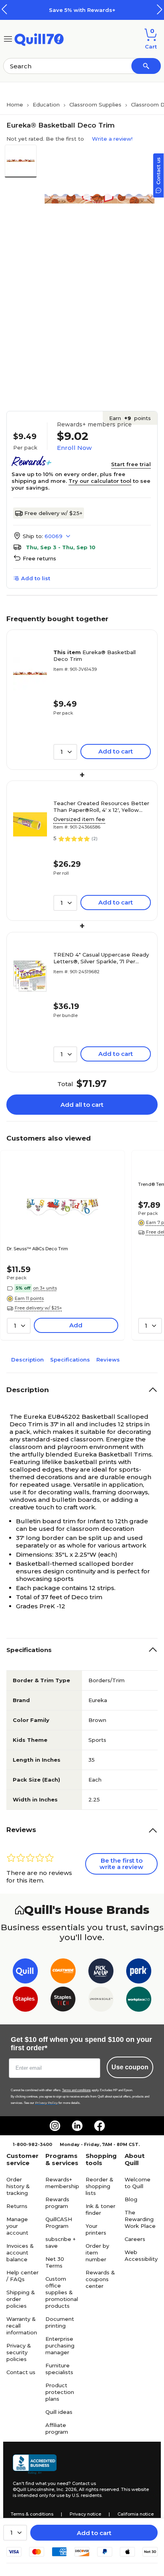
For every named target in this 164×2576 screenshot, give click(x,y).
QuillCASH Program (59, 2223)
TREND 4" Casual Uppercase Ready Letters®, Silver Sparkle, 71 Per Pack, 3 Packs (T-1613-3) (101, 958)
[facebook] (100, 2126)
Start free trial (131, 464)
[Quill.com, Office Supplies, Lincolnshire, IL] (35, 2464)
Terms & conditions (32, 2514)
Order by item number (97, 2253)
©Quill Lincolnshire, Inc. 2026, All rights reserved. (66, 2489)
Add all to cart (82, 1105)
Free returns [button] (39, 558)
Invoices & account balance (20, 2253)
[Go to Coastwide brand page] (63, 1973)
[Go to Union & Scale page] (101, 2001)
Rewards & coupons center (100, 2279)
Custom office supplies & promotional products (62, 2292)
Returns (17, 2206)
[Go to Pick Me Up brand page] (101, 1973)
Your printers (96, 2229)
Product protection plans (60, 2392)
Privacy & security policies (19, 2352)
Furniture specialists (59, 2369)
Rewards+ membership (62, 2183)
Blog (131, 2199)
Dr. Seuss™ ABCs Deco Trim (37, 1249)
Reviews (108, 1360)
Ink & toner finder (101, 2209)
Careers (135, 2239)
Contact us (21, 2372)
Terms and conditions (76, 2090)
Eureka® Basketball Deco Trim (95, 656)
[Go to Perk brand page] (139, 1973)
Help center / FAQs (22, 2276)
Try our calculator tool (100, 481)
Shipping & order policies (21, 2299)
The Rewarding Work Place (140, 2219)
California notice (136, 2514)
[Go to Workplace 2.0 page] (139, 2001)
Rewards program (57, 2203)
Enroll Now (74, 448)
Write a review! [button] (112, 139)
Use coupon (130, 2067)
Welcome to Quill (138, 2183)
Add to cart (94, 2533)
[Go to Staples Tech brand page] (63, 2001)
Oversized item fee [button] (79, 819)
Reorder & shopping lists (100, 2186)
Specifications (70, 1360)
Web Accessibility (141, 2255)
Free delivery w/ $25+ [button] (38, 1308)
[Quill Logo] (39, 38)
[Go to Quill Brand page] (25, 1973)
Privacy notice (85, 2514)
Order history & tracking (18, 2186)
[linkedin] (77, 2126)
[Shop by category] (8, 38)
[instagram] (55, 2126)
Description (27, 1360)
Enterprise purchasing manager (60, 2346)
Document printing (60, 2322)
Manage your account (17, 2226)
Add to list (36, 578)
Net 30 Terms (55, 2262)
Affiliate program (57, 2428)
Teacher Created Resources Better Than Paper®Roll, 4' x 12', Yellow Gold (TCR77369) (101, 807)
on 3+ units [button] (45, 1288)
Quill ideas (59, 2412)
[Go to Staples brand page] (25, 2001)
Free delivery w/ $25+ (53, 513)
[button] (160, 9)
